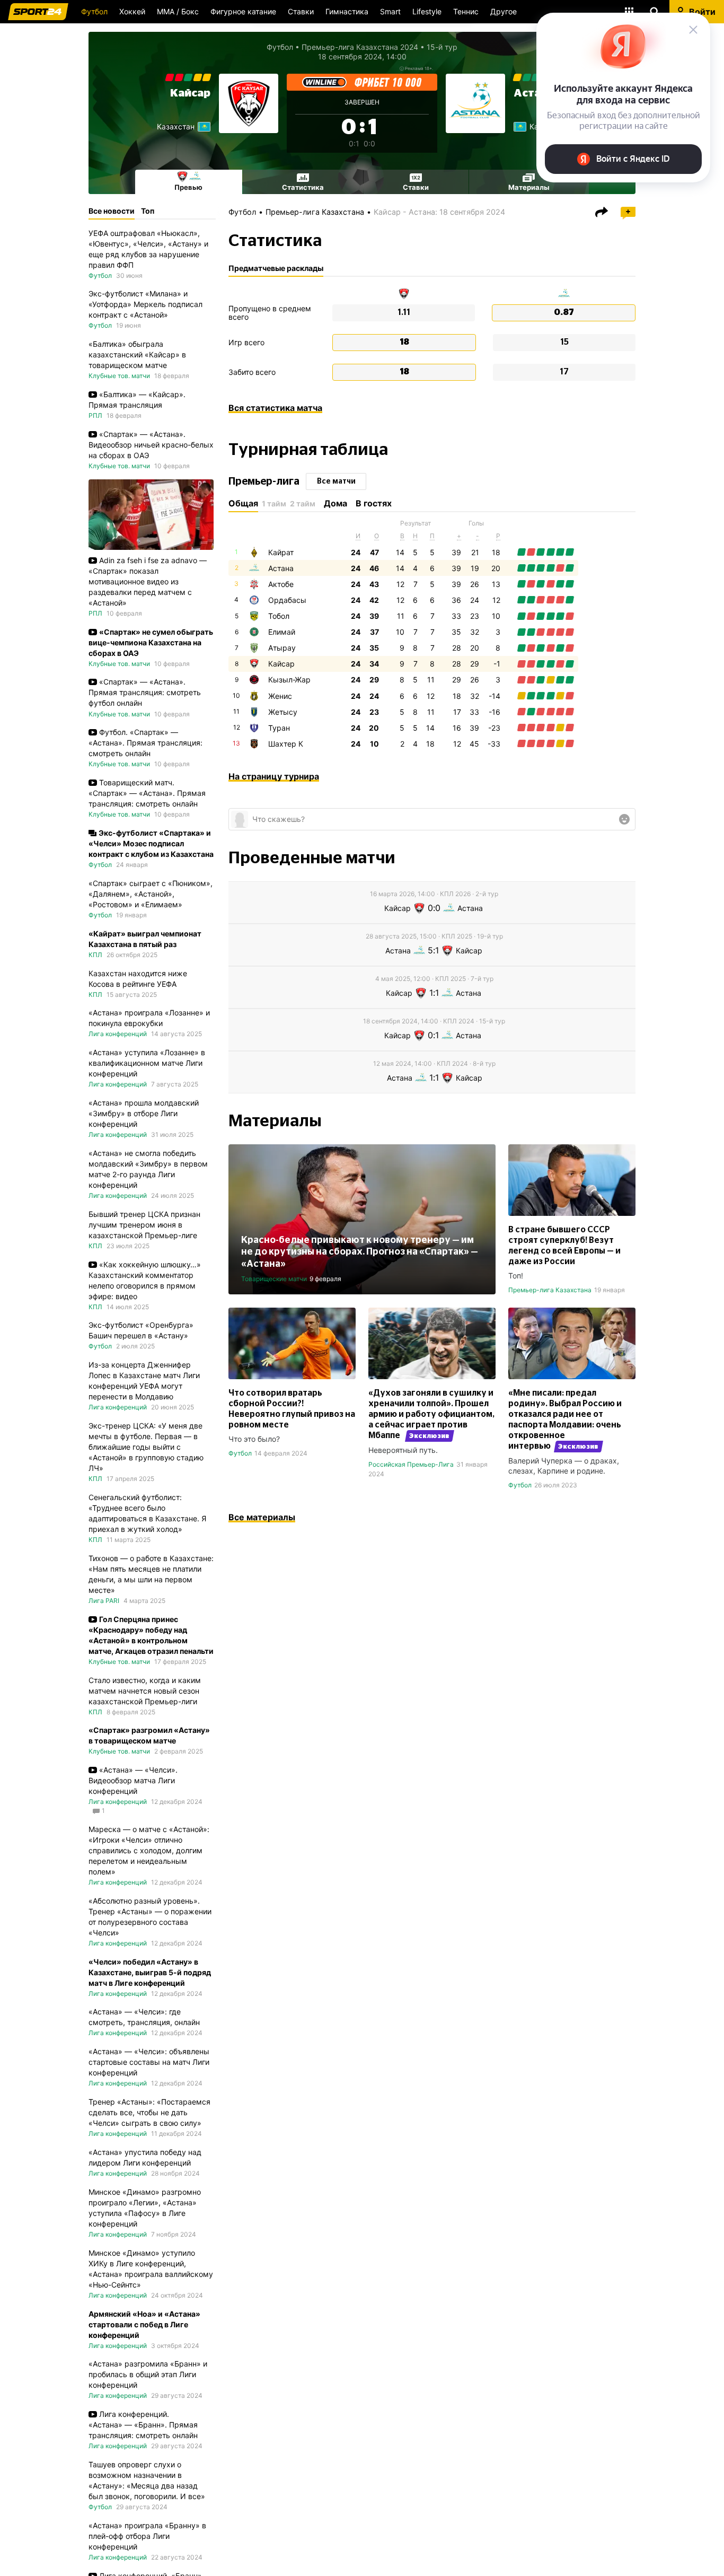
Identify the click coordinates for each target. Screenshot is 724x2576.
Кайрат (281, 552)
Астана (281, 568)
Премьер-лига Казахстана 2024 (360, 47)
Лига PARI (104, 1601)
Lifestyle (427, 11)
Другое (504, 11)
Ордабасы (287, 600)
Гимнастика (347, 11)
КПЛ (95, 955)
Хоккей (132, 11)
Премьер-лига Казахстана (315, 212)
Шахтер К (286, 744)
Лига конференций (118, 1034)
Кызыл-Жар (289, 680)
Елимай (282, 632)
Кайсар (190, 93)
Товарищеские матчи (274, 1279)
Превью (188, 187)
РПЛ (95, 415)
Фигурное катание (243, 11)
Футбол (94, 11)
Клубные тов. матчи (119, 376)
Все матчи (336, 481)
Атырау (282, 648)
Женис (280, 696)
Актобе (281, 584)
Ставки (301, 11)
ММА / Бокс (178, 11)
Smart (390, 11)
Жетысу (283, 712)
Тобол (279, 616)
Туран (279, 728)
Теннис (466, 11)
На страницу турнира (274, 776)
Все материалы (262, 1517)
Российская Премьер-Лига (411, 1464)
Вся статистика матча (275, 408)
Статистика (303, 187)
